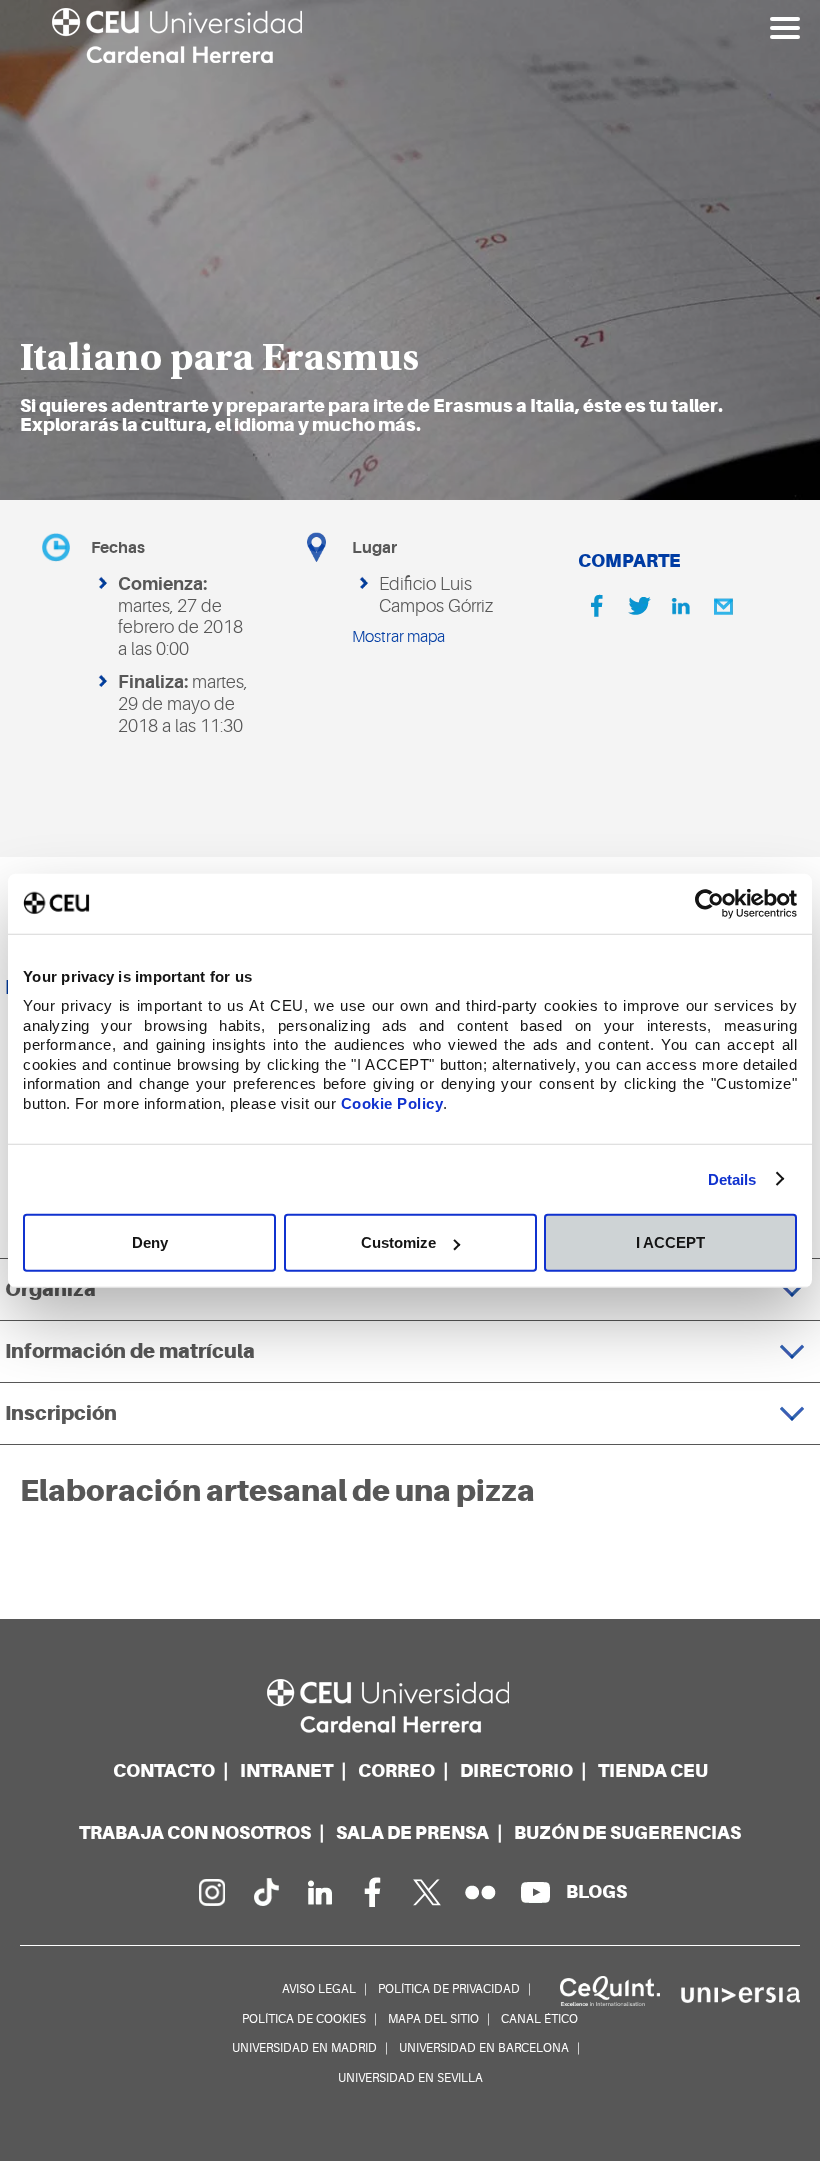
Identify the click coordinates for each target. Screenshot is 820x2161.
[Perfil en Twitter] (427, 1892)
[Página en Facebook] (373, 1892)
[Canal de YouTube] (535, 1892)
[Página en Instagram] (211, 1892)
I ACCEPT (670, 1242)
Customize (398, 1242)
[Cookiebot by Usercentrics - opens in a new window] (709, 903)
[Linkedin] (681, 606)
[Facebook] (597, 606)
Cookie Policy (392, 1102)
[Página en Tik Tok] (265, 1892)
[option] (410, 250)
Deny (150, 1242)
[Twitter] (639, 606)
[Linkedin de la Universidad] (319, 1892)
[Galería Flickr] (481, 1892)
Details (732, 1178)
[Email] (723, 606)
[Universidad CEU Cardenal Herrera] (410, 1706)
